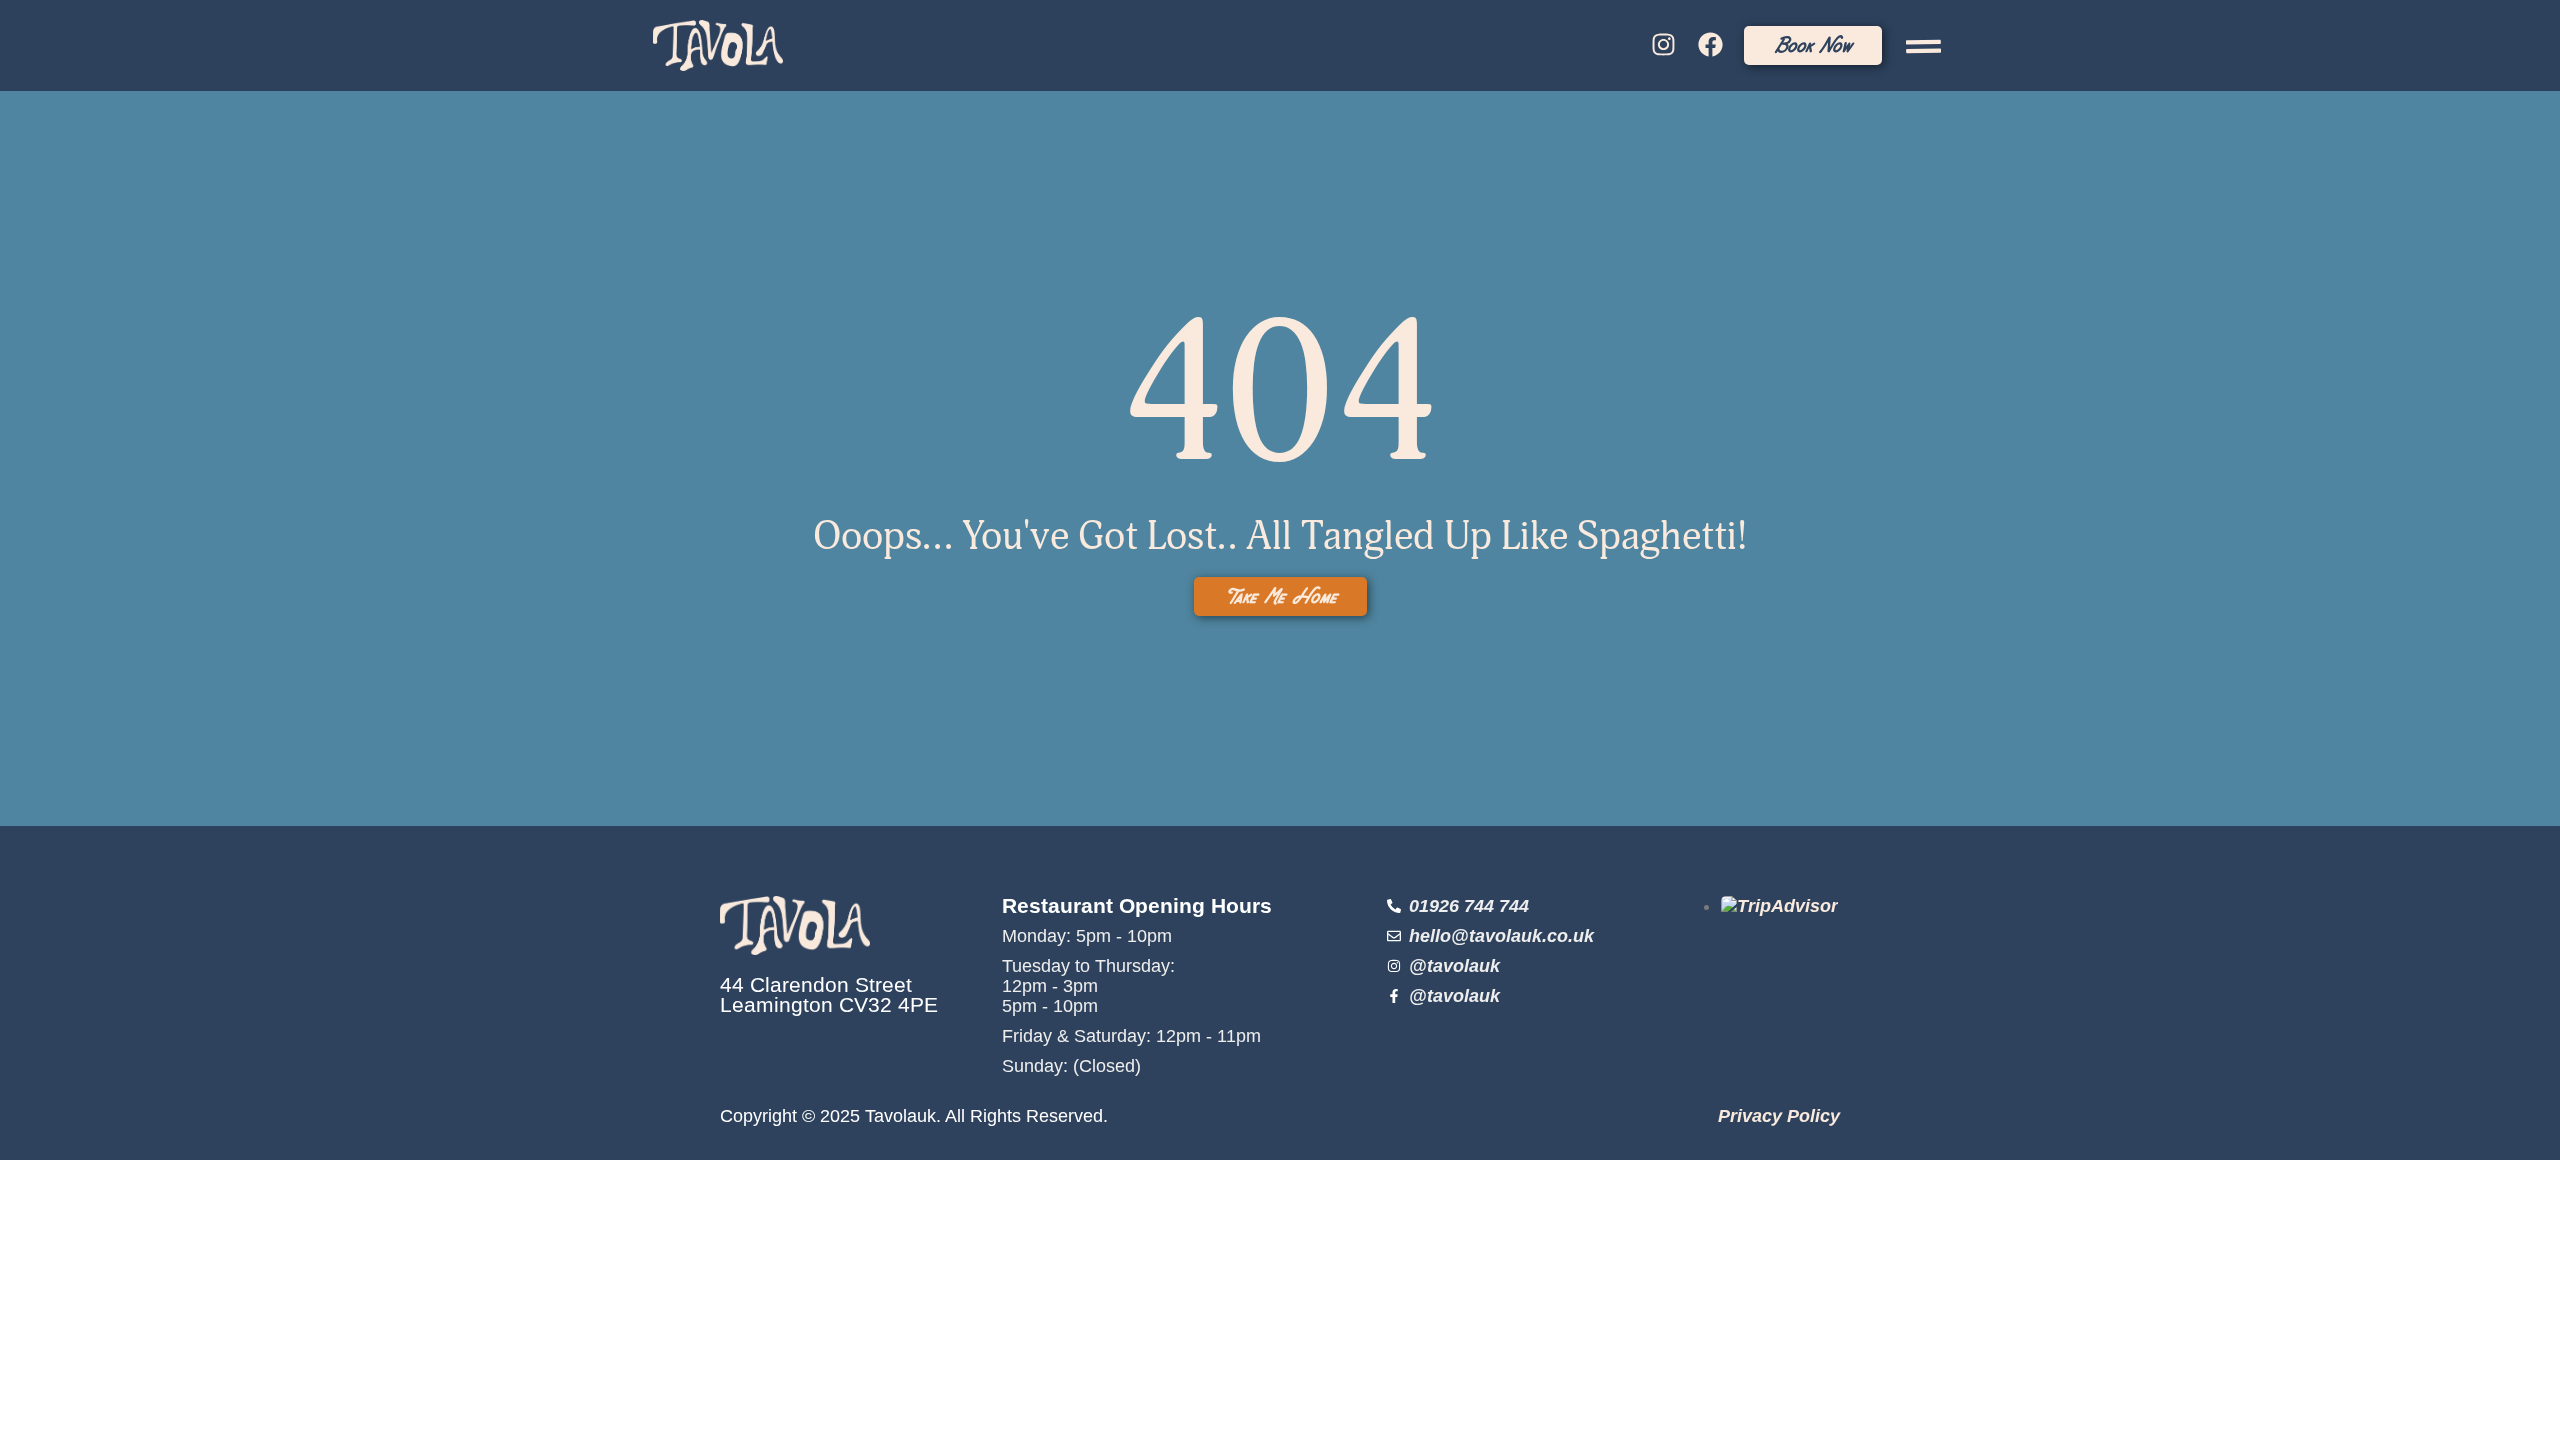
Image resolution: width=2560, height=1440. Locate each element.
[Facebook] (1710, 45)
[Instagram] (1664, 45)
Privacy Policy (1779, 1116)
